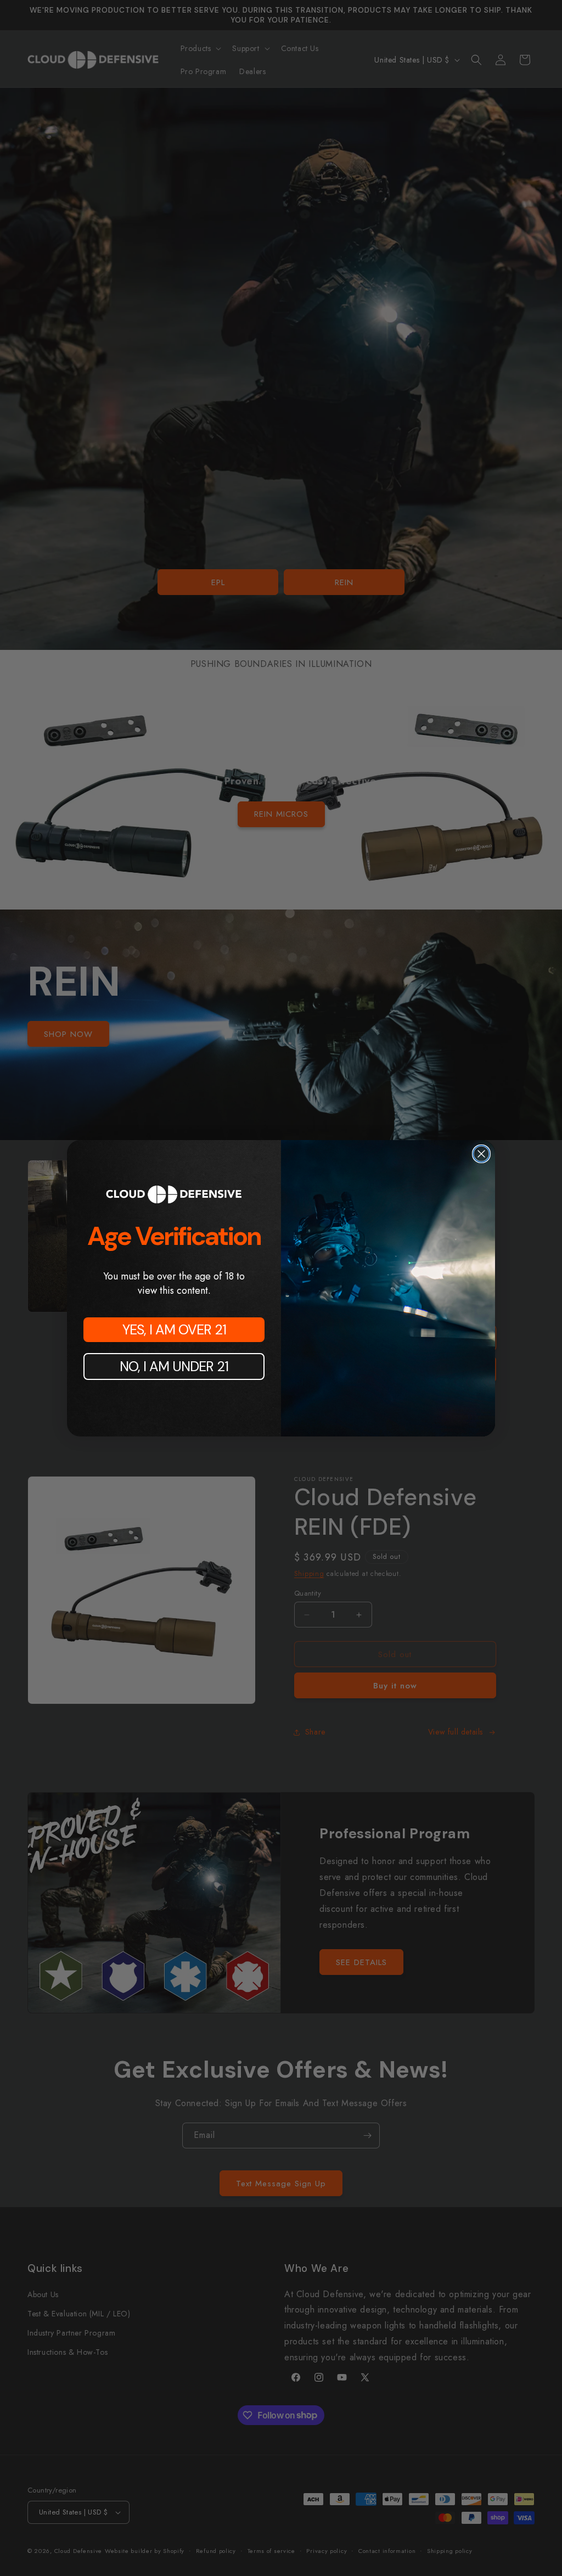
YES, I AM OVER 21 (174, 1330)
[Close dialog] (481, 1154)
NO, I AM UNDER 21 (174, 1366)
